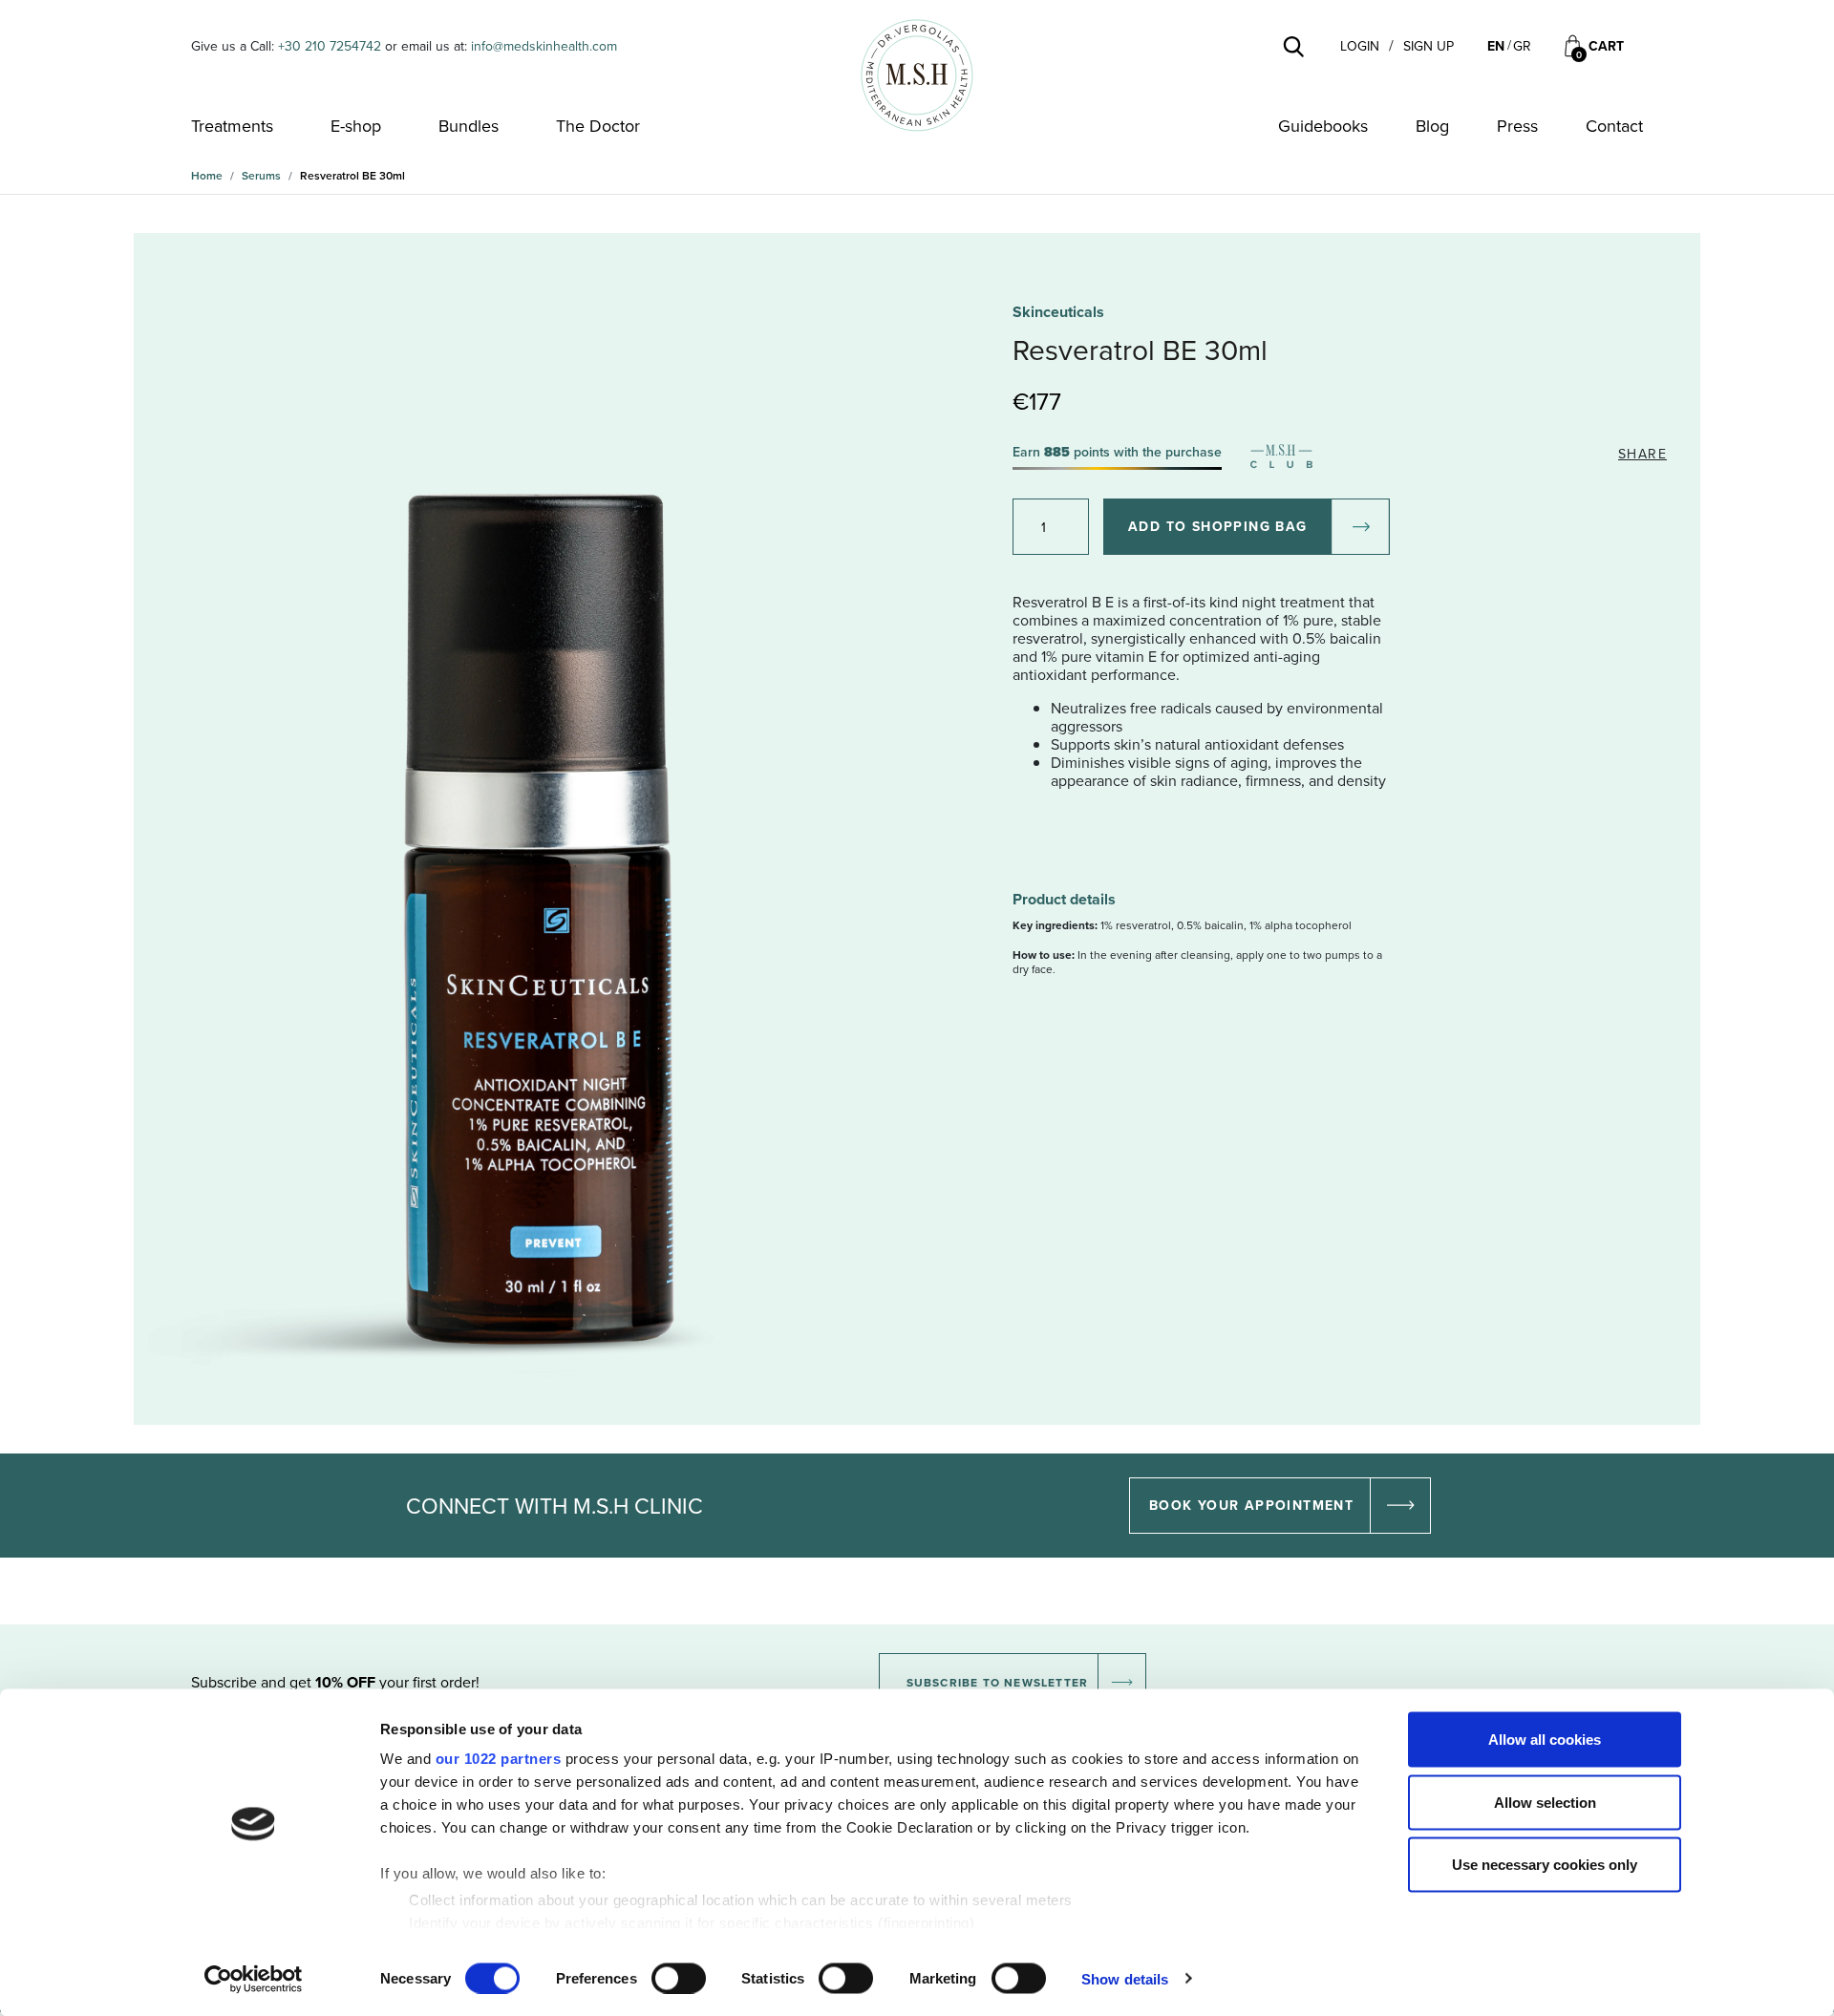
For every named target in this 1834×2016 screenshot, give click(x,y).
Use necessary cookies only (1545, 1865)
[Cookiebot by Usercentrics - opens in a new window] (254, 1979)
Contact (1614, 126)
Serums (261, 175)
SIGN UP (1429, 46)
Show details (1125, 1978)
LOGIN (1360, 46)
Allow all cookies (1545, 1740)
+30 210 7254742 (330, 46)
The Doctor (598, 126)
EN (1496, 46)
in (476, 46)
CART (1606, 46)
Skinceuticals (1058, 312)
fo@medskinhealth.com (549, 46)
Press (1517, 126)
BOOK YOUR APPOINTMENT (1251, 1505)
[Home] (917, 75)
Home (207, 175)
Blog (1432, 126)
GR (1522, 46)
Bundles (469, 126)
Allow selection (1545, 1802)
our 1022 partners (499, 1759)
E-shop (356, 126)
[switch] (679, 1978)
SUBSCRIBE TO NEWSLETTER (998, 1682)
